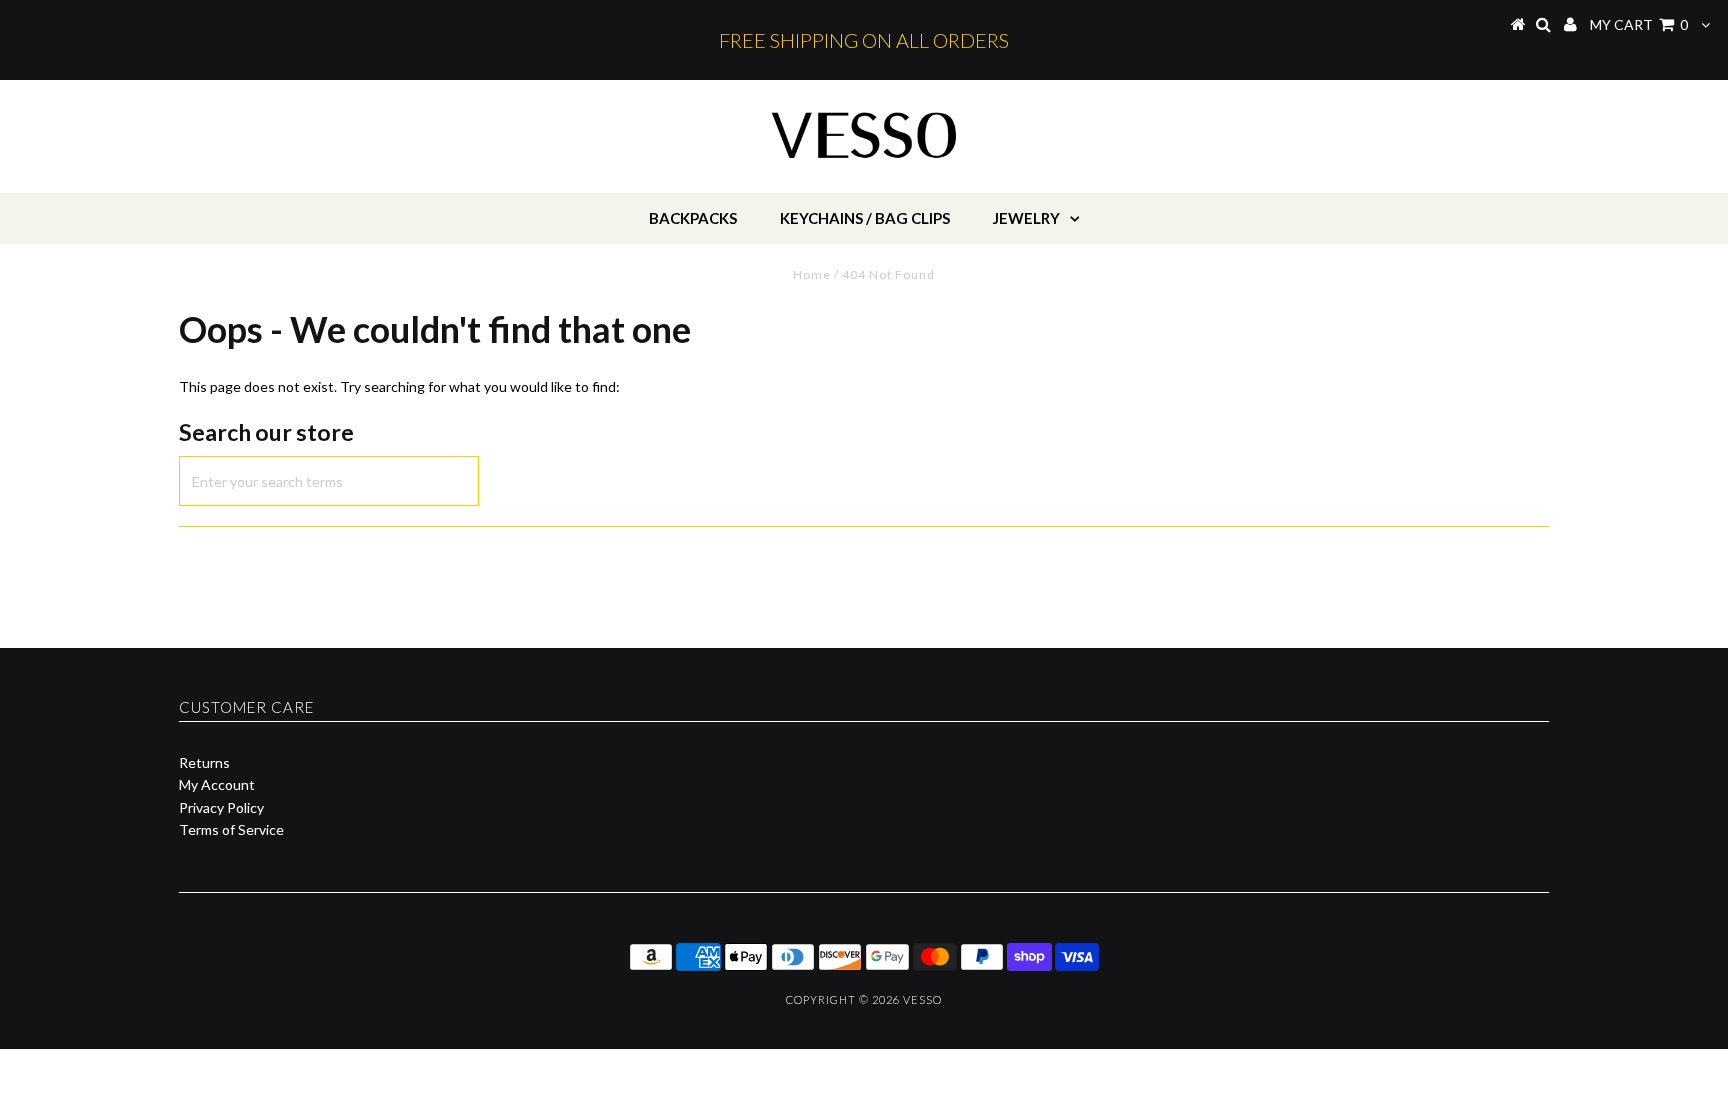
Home (812, 274)
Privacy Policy (221, 807)
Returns (204, 762)
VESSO (922, 999)
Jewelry (1026, 218)
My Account (217, 784)
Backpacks (693, 218)
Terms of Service (231, 829)
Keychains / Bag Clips (865, 218)
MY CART (1639, 24)
